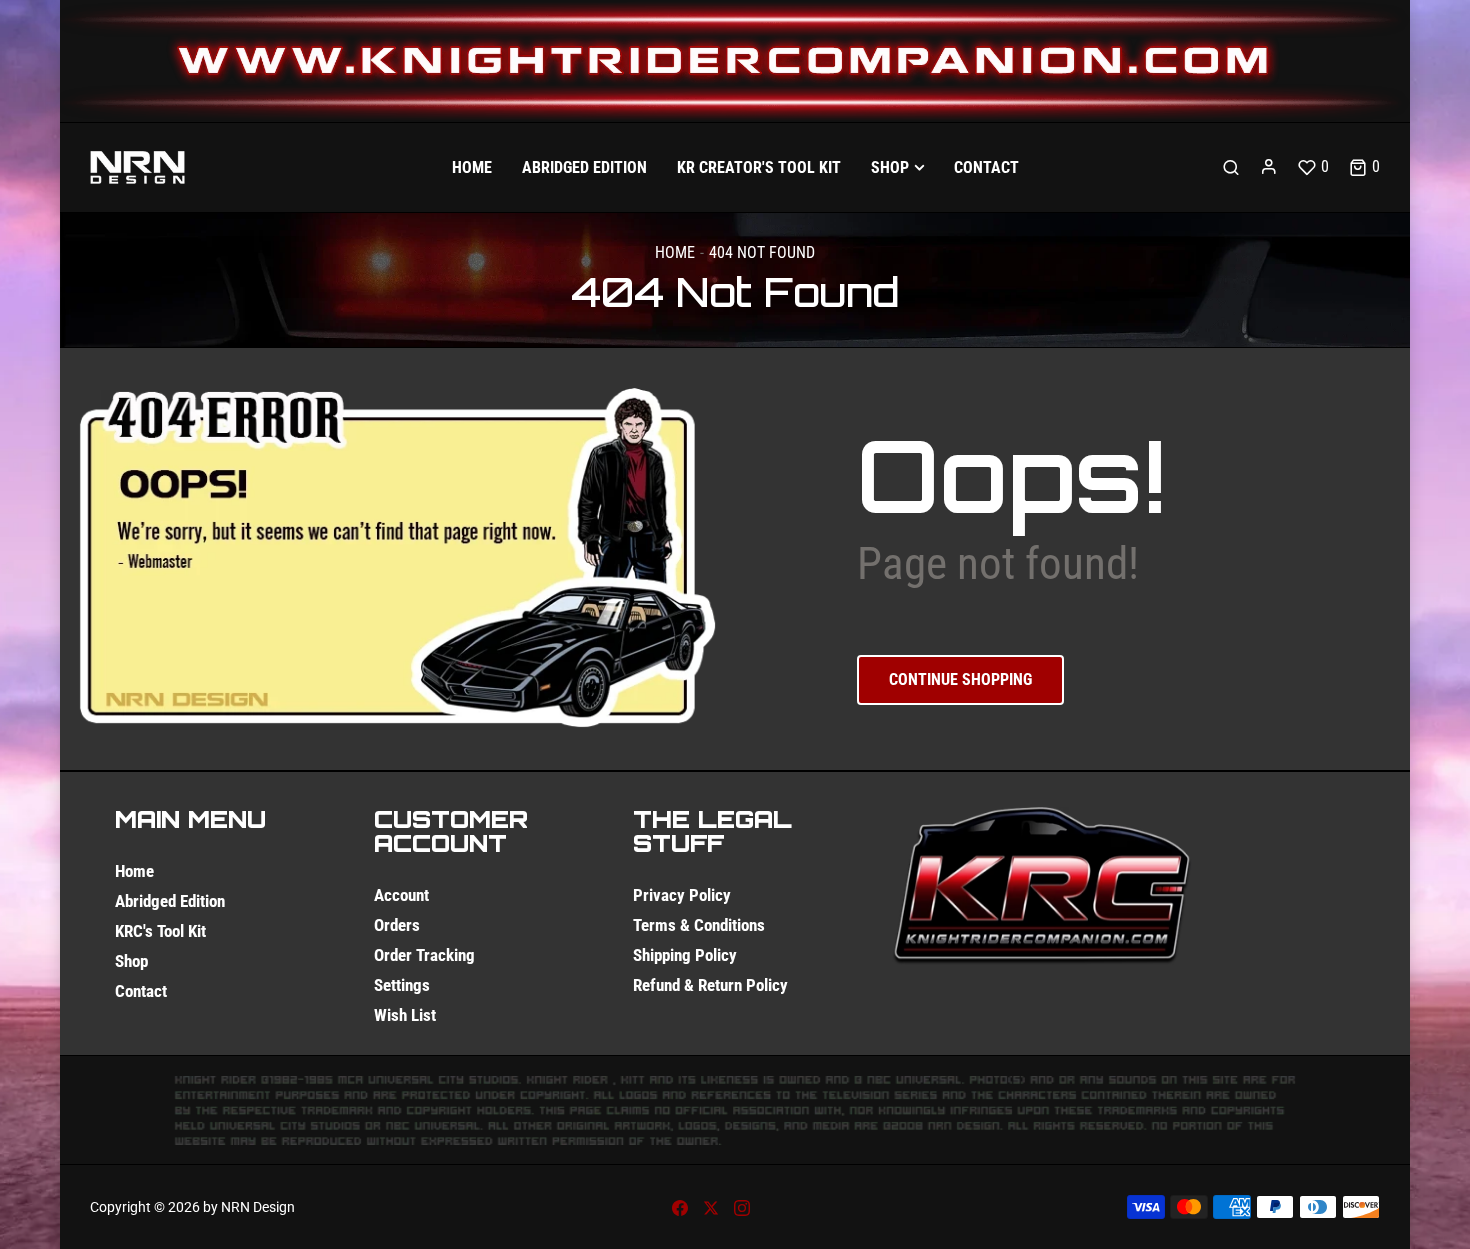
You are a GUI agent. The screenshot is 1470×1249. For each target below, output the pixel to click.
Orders (397, 925)
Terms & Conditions (699, 925)
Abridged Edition (170, 901)
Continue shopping (960, 679)
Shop (131, 961)
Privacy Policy (682, 895)
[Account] (1269, 167)
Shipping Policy (685, 955)
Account (401, 895)
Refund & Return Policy (710, 985)
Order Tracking (424, 955)
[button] (1364, 167)
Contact (141, 991)
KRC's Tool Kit (160, 931)
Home (675, 252)
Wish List (405, 1015)
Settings (402, 985)
